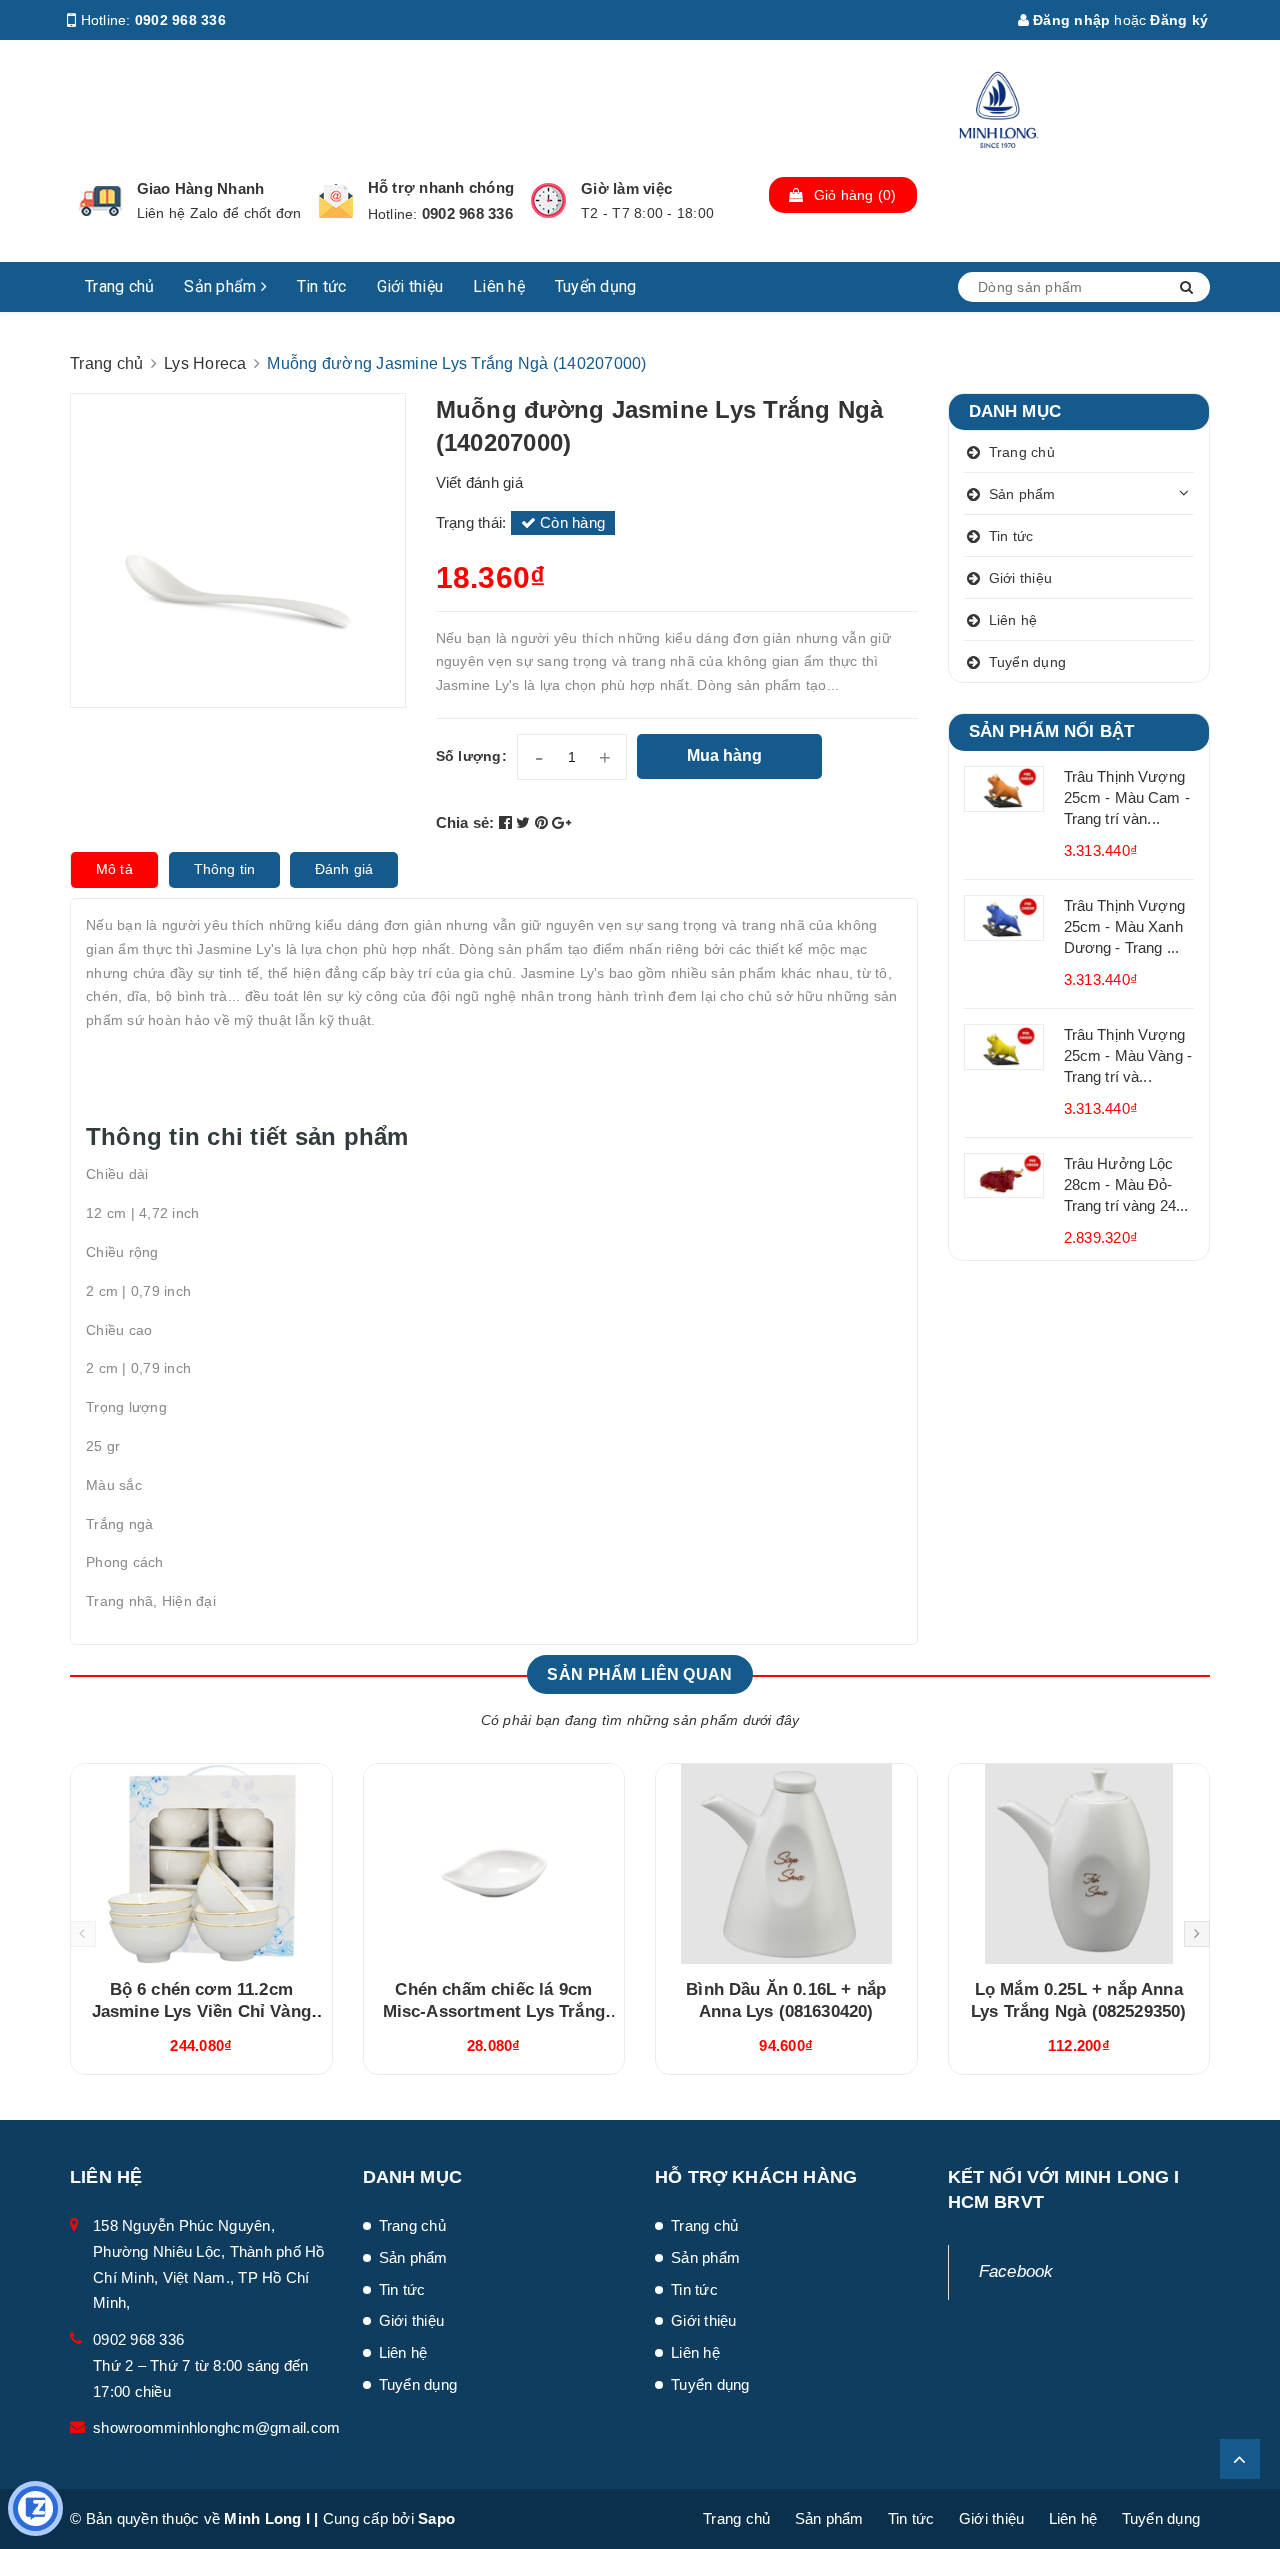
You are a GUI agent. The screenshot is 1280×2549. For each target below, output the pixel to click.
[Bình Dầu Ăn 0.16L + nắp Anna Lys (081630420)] (786, 1864)
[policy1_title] (100, 201)
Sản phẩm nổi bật (1052, 731)
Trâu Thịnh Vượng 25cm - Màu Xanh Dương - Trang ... (1124, 926)
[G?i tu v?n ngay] (35, 2508)
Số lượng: (471, 756)
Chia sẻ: (465, 822)
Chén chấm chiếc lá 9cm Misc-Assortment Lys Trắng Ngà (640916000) (494, 2011)
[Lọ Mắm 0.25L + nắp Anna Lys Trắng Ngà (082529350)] (1079, 1864)
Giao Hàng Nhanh (201, 188)
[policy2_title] (336, 201)
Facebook (1016, 2271)
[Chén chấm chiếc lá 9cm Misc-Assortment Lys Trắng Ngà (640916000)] (494, 1864)
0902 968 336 (180, 20)
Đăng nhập (1070, 20)
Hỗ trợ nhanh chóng (441, 187)
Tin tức (322, 286)
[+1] (561, 822)
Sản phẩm (222, 286)
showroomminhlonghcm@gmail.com (216, 2427)
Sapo (436, 2518)
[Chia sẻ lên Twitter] (525, 822)
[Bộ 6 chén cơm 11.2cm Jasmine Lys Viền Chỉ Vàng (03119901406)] (201, 1864)
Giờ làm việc (626, 188)
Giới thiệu (410, 286)
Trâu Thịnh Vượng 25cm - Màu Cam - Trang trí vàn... (1127, 797)
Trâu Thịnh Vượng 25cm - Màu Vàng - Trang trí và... (1128, 1055)
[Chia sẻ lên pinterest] (544, 822)
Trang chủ (119, 286)
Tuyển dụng (596, 286)
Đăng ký (1179, 20)
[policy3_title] (548, 200)
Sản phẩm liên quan (639, 1674)
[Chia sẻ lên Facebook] (508, 822)
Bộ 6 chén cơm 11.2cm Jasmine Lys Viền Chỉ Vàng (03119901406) (201, 2011)
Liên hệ (499, 286)
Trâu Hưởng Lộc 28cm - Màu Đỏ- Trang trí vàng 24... (1126, 1184)
